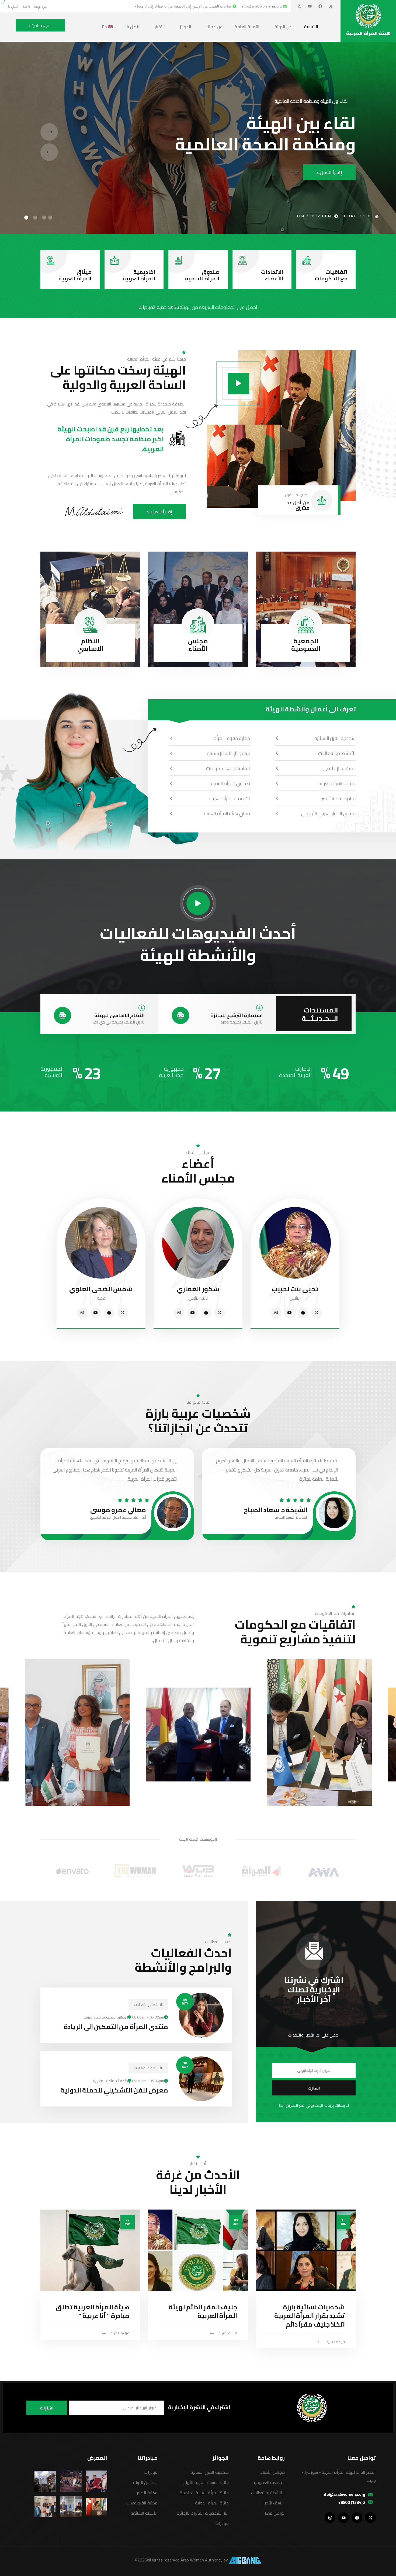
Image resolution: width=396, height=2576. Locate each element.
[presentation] (49, 132)
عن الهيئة (283, 27)
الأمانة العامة (247, 27)
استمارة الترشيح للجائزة (237, 1015)
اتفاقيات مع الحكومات (331, 275)
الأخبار (160, 27)
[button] (50, 218)
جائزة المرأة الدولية (212, 2503)
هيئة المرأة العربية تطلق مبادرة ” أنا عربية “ (93, 2311)
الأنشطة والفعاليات (337, 753)
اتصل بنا (132, 27)
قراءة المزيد (336, 2342)
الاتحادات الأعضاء (272, 275)
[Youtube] (310, 6)
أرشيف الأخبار (274, 2503)
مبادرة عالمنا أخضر (339, 798)
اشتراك (47, 2408)
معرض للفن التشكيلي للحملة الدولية (114, 2090)
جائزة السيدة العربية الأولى (206, 2482)
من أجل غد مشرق (298, 505)
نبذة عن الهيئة (145, 2482)
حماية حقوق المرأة (232, 738)
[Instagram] (299, 6)
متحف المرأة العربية (337, 783)
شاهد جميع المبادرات (159, 307)
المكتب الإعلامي (339, 768)
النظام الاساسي (90, 645)
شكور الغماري (198, 1289)
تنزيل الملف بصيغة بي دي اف (119, 1022)
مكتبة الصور (147, 2493)
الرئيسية (311, 27)
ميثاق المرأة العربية (75, 275)
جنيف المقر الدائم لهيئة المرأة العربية (203, 2311)
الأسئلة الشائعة (144, 2513)
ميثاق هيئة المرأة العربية (227, 814)
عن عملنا (214, 27)
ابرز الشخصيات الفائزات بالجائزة (203, 2513)
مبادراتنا (222, 2523)
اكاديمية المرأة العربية (139, 275)
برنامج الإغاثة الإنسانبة (228, 753)
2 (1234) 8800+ (352, 2502)
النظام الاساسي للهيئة (119, 1015)
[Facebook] (320, 6)
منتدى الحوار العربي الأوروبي (328, 814)
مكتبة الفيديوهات (142, 2503)
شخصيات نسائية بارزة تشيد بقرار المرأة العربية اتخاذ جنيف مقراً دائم (310, 2316)
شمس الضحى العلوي (101, 1289)
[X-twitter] (331, 6)
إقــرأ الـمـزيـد (329, 172)
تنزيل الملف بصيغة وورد (242, 1022)
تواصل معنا (275, 2513)
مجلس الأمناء (198, 645)
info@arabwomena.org (343, 2494)
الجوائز (186, 27)
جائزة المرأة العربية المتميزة (204, 2493)
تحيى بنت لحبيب (295, 1289)
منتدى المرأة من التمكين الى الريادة (116, 2027)
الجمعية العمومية (306, 645)
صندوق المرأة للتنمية (202, 275)
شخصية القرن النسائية (335, 738)
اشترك (314, 2088)
